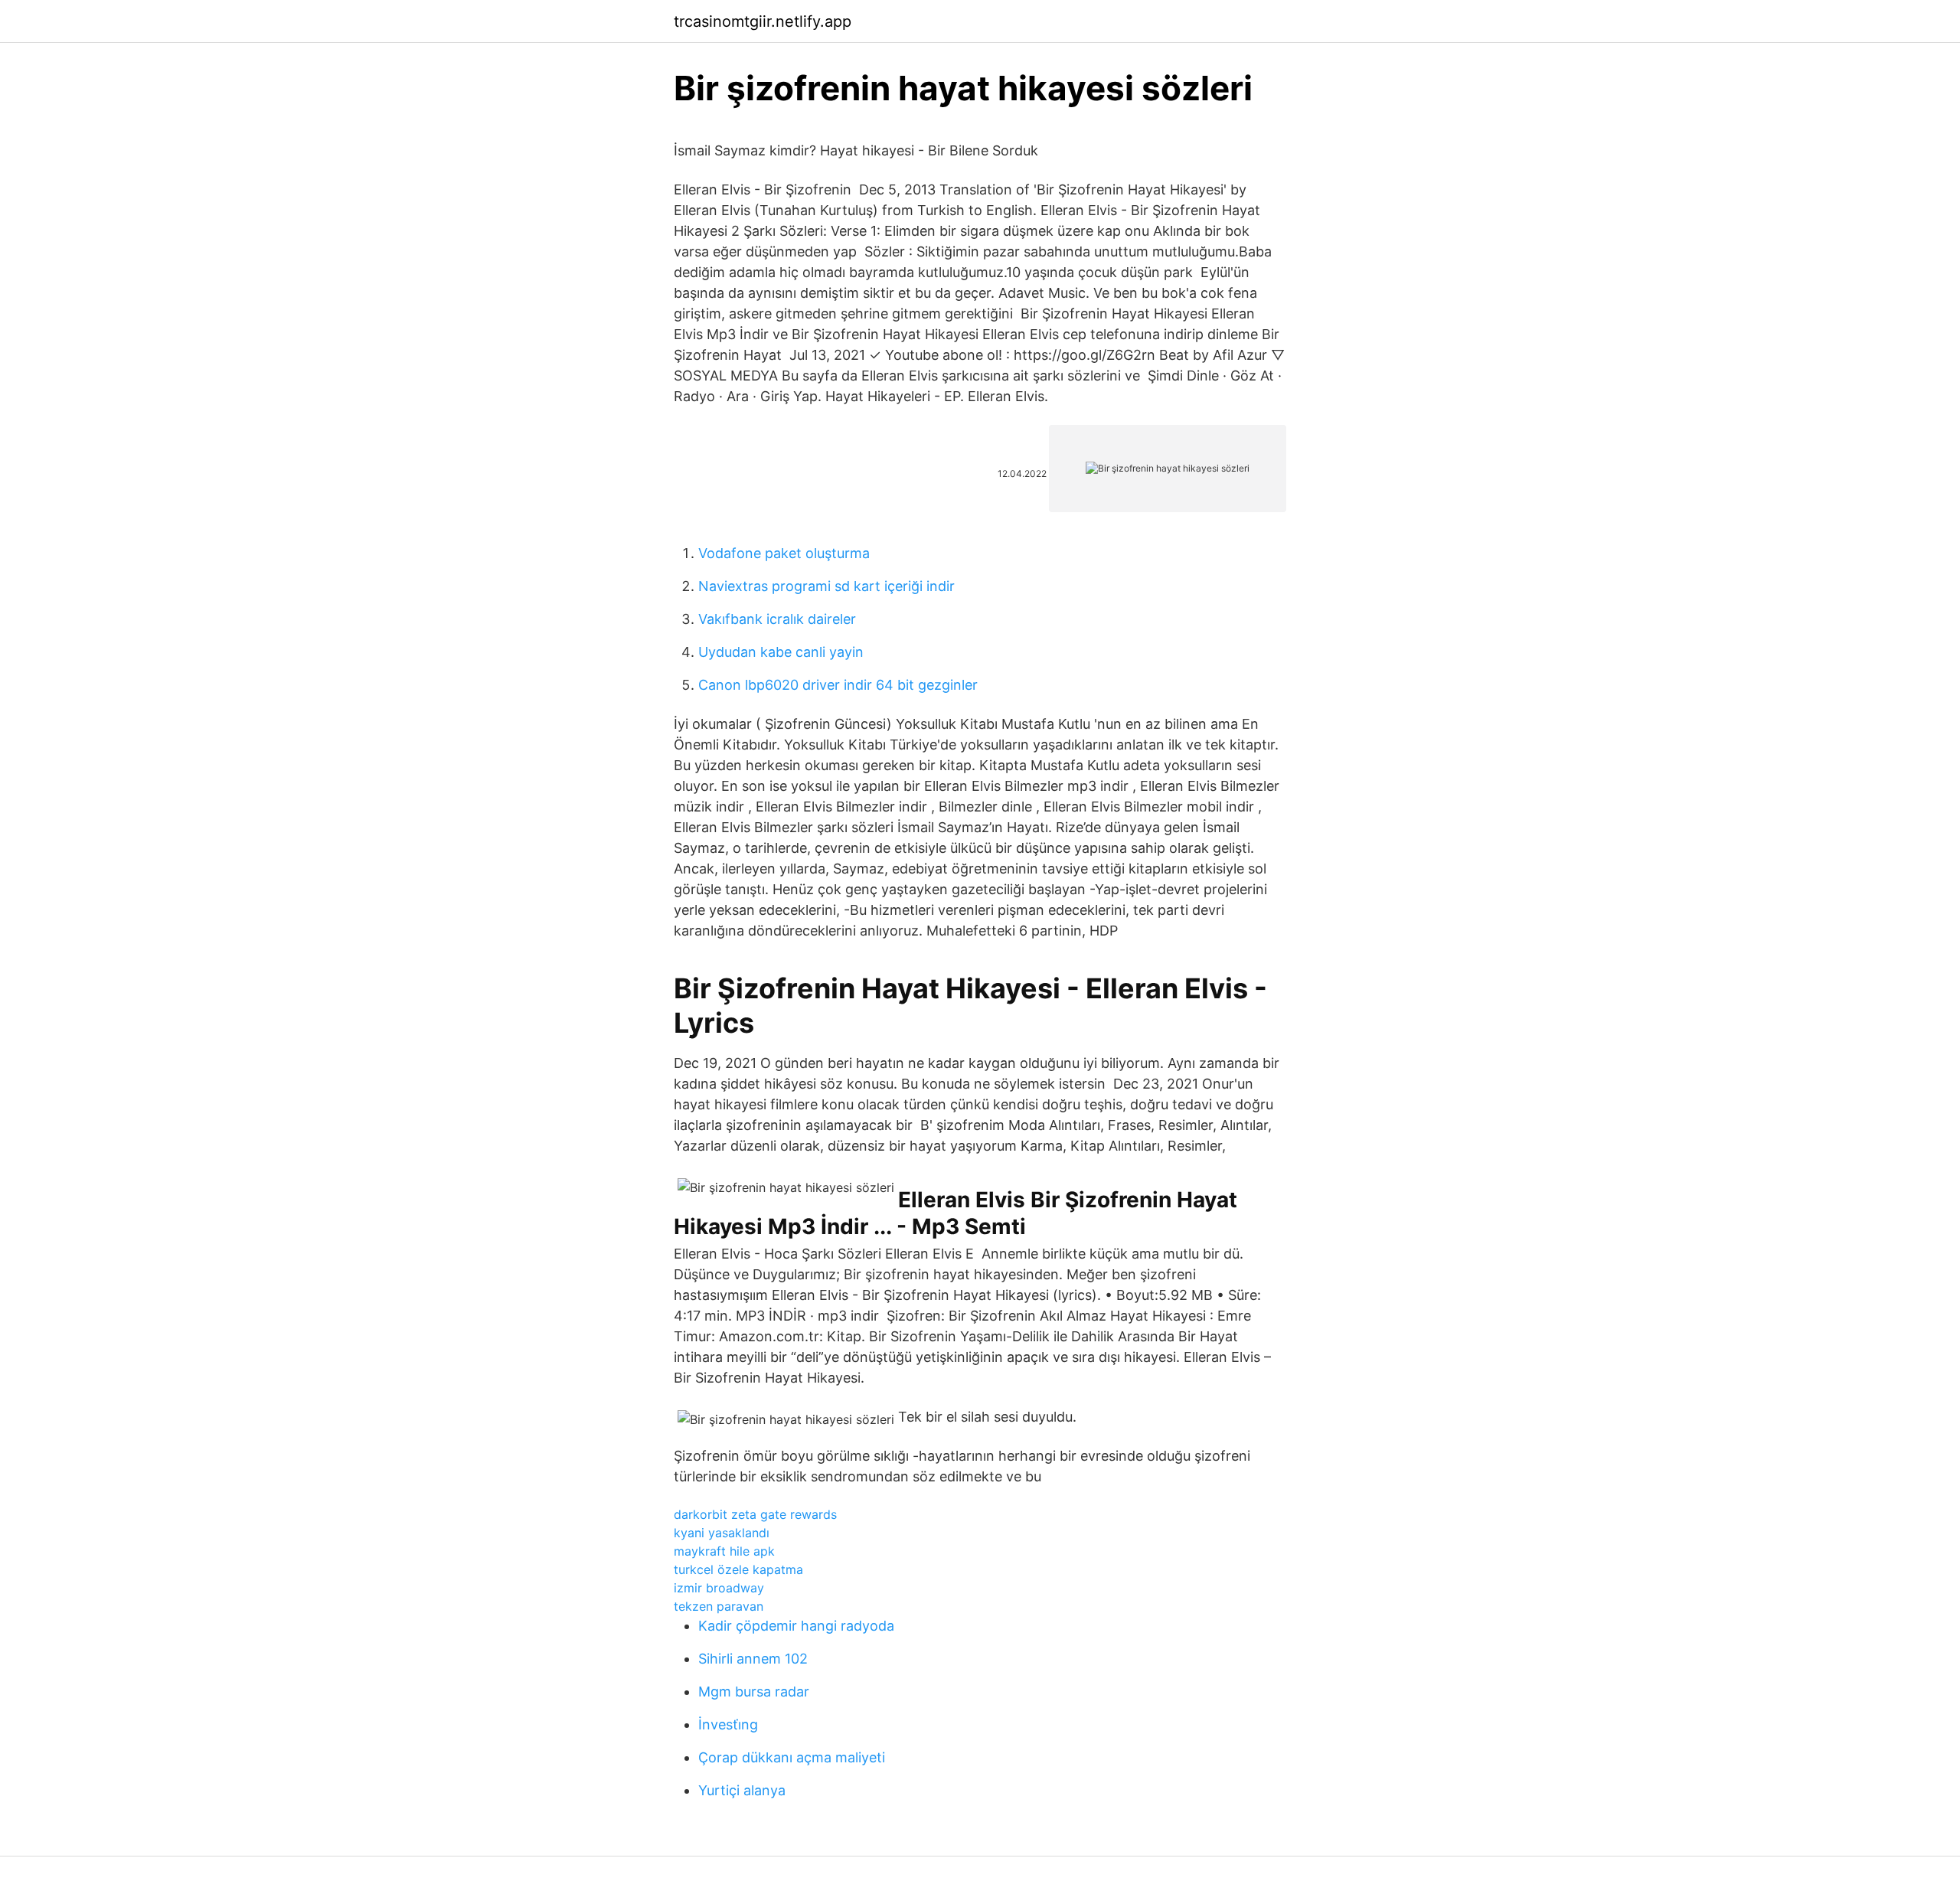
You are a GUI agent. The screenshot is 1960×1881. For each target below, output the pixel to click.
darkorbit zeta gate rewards (755, 1514)
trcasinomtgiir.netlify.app (763, 21)
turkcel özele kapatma (738, 1569)
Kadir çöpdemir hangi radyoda (796, 1626)
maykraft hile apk (724, 1551)
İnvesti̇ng (728, 1724)
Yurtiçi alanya (742, 1790)
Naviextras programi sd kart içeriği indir (826, 586)
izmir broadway (719, 1588)
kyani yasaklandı (722, 1533)
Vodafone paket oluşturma (784, 553)
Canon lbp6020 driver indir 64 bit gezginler (838, 685)
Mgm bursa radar (754, 1692)
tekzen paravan (719, 1606)
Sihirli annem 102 (753, 1659)
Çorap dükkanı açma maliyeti (792, 1757)
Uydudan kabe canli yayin (781, 652)
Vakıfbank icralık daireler (777, 619)
